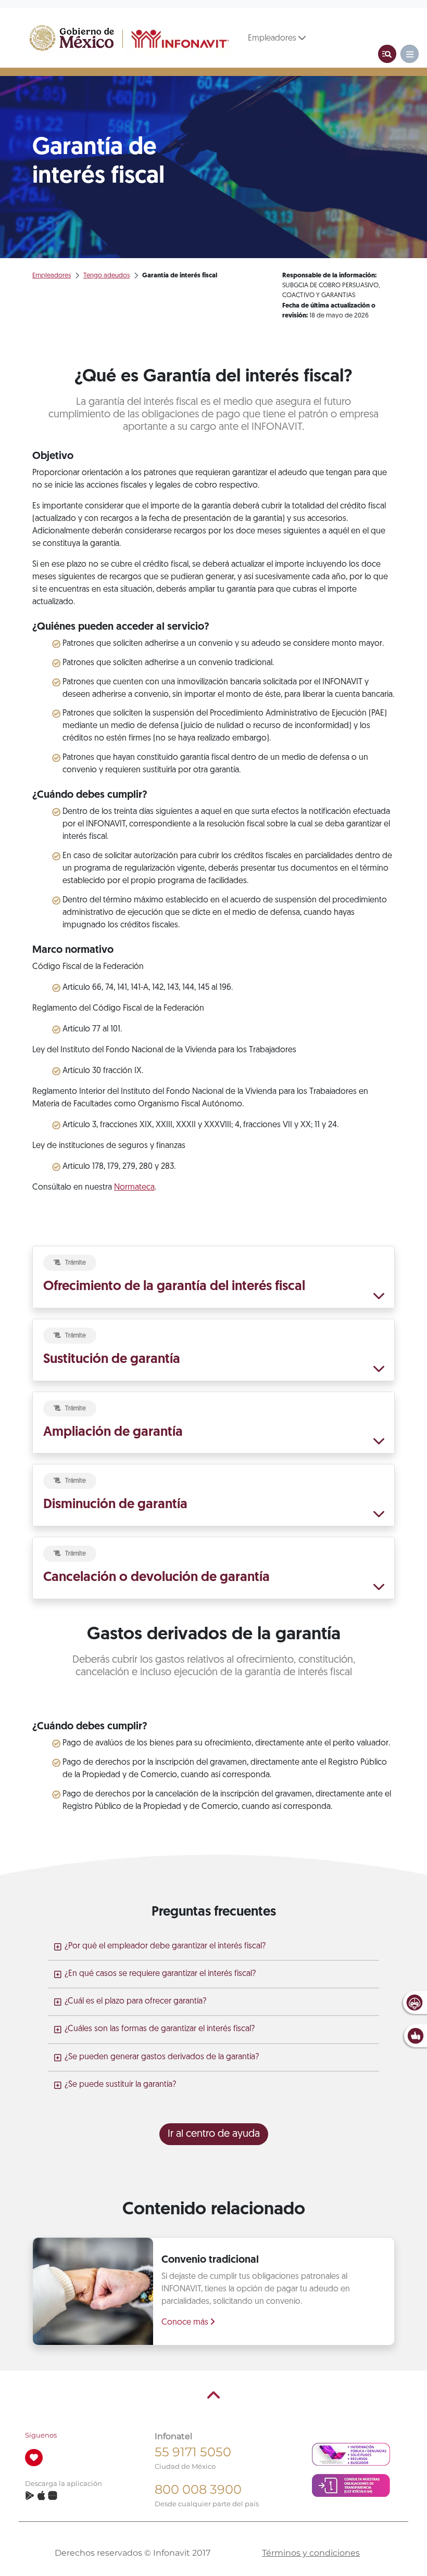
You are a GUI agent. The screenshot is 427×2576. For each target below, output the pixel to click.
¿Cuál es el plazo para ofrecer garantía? (135, 2001)
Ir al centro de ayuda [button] (214, 2134)
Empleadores (273, 39)
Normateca (134, 1188)
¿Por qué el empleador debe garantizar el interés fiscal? (165, 1946)
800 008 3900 (198, 2489)
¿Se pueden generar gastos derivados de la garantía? (162, 2057)
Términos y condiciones (311, 2553)
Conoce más (186, 2323)
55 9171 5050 (193, 2452)
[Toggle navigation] (387, 54)
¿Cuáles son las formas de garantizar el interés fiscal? (160, 2029)
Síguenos (41, 2435)
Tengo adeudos (106, 276)
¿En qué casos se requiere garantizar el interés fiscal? (160, 1974)
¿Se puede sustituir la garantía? (120, 2085)
